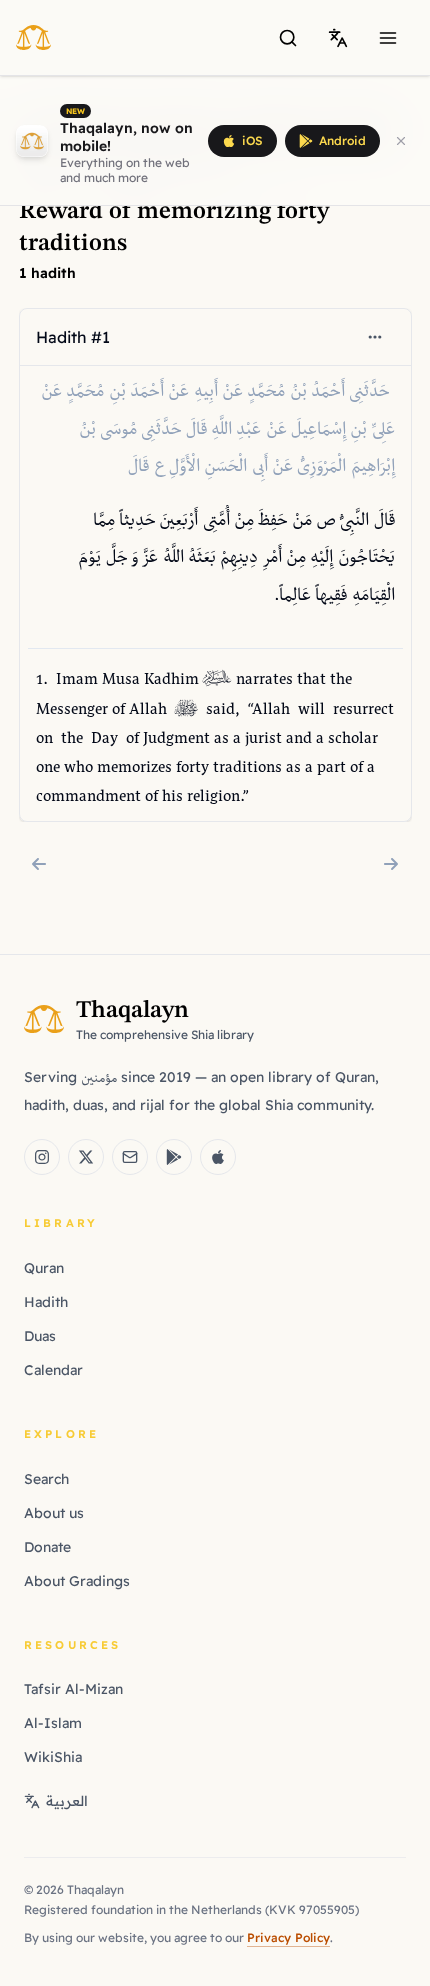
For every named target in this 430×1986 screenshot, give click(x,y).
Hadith (46, 1302)
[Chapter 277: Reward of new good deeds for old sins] (39, 864)
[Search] (288, 38)
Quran (44, 1268)
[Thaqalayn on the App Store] (218, 1157)
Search (46, 1479)
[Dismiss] (401, 141)
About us (54, 1513)
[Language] (338, 38)
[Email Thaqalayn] (130, 1157)
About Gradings (77, 1581)
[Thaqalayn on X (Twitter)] (86, 1157)
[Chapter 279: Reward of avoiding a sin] (391, 864)
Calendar (53, 1370)
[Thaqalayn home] (39, 37)
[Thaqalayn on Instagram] (42, 1157)
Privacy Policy (288, 1937)
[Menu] (388, 38)
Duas (40, 1336)
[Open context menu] (374, 337)
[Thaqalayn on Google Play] (174, 1157)
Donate (47, 1547)
